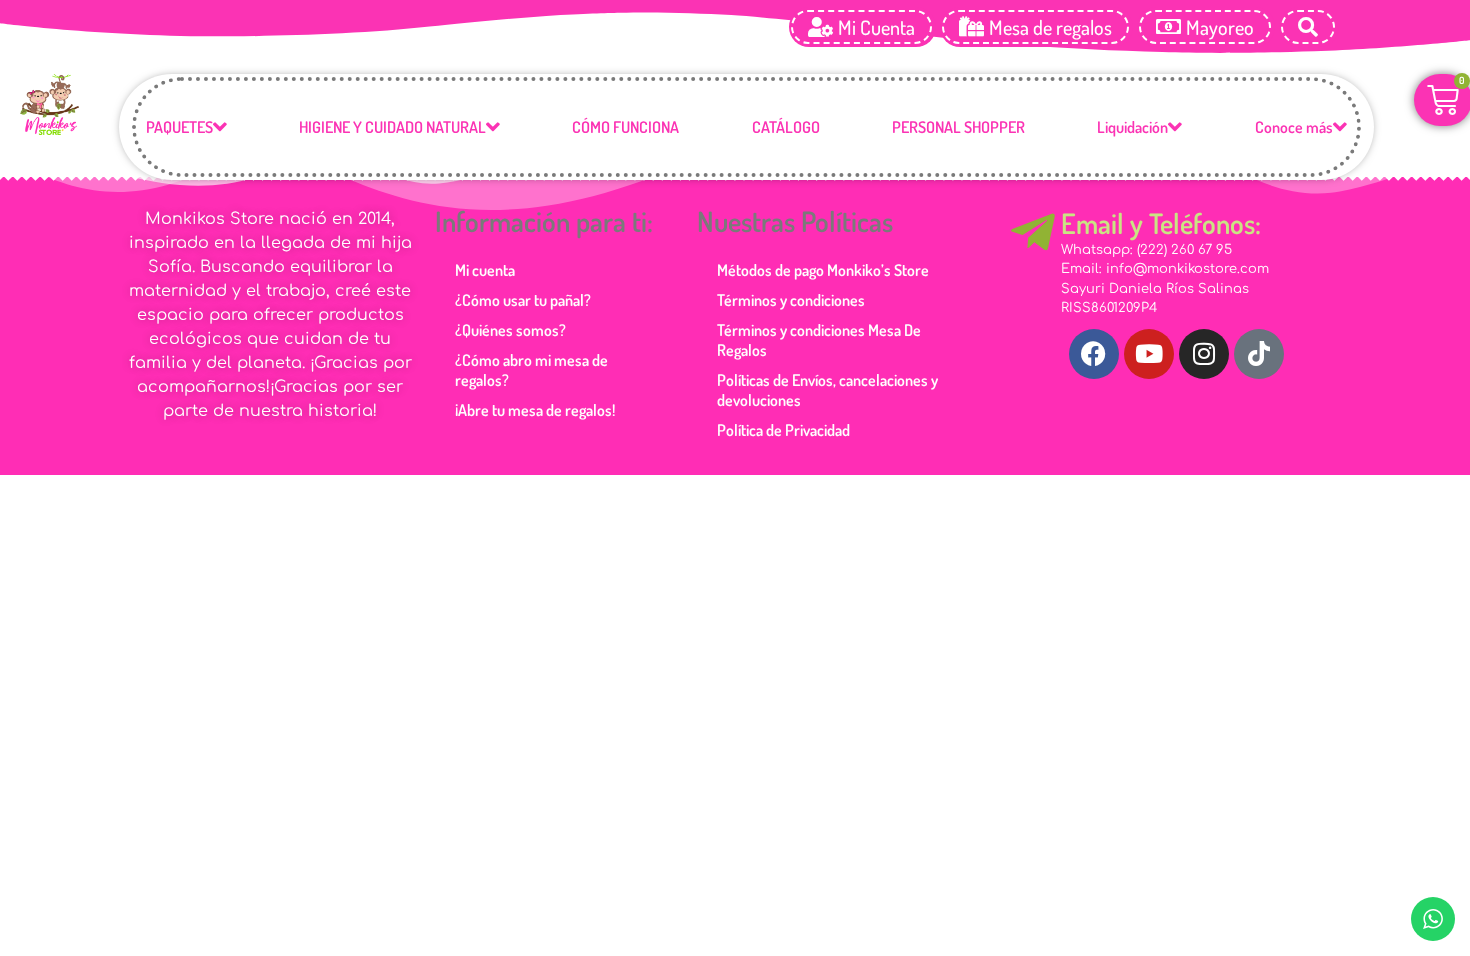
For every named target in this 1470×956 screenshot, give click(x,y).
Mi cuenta (485, 270)
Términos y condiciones (791, 300)
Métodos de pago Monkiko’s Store (823, 270)
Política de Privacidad (783, 430)
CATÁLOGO (786, 127)
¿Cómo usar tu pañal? (523, 300)
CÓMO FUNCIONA (625, 127)
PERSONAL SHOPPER (958, 127)
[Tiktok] (1259, 354)
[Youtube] (1149, 354)
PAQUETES (179, 127)
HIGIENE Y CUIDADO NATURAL (392, 127)
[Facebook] (1094, 354)
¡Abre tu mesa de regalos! (535, 410)
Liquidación (1132, 127)
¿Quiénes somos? (510, 330)
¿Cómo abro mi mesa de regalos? (531, 370)
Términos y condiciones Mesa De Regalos (819, 340)
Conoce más (1294, 127)
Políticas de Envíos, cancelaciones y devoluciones (827, 390)
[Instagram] (1204, 354)
